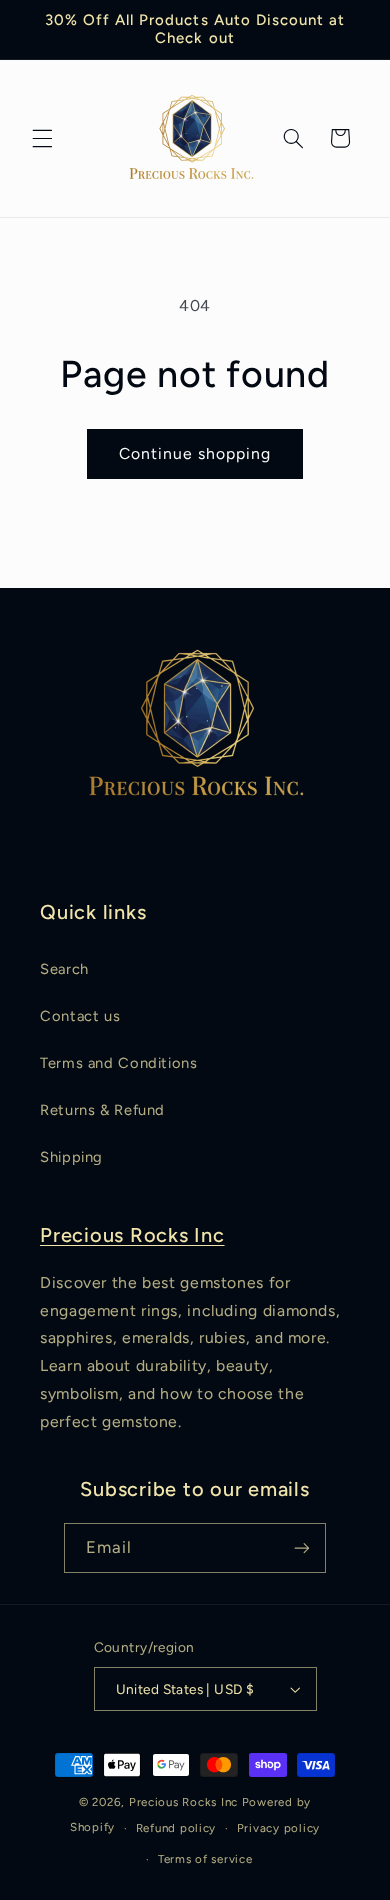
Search (64, 969)
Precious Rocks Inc (132, 1235)
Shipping (71, 1157)
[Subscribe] (302, 1547)
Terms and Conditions (119, 1063)
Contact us (80, 1016)
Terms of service (205, 1859)
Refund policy (176, 1828)
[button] (42, 138)
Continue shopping (195, 453)
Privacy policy (278, 1828)
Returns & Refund (102, 1110)
